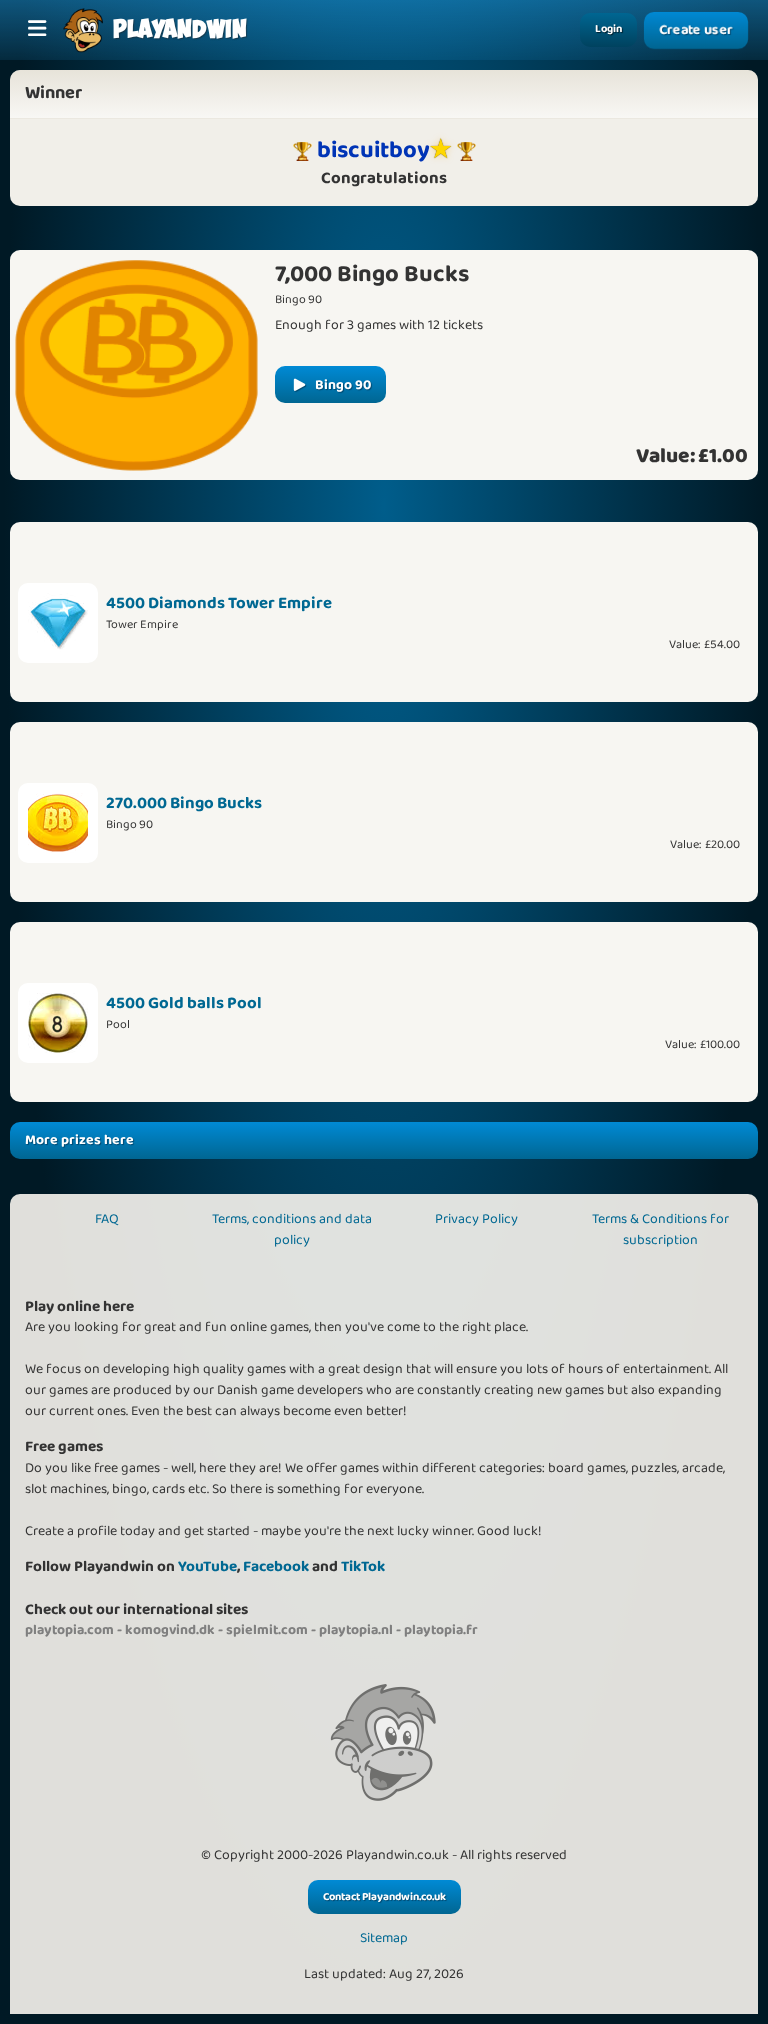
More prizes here (79, 1140)
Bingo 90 (343, 385)
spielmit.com (267, 1630)
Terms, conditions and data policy (292, 1229)
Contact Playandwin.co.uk (384, 1897)
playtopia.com (69, 1630)
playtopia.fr (441, 1630)
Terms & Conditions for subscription (660, 1229)
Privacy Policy (476, 1219)
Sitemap (384, 1938)
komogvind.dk (170, 1630)
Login (608, 29)
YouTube (207, 1566)
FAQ (107, 1219)
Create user (696, 30)
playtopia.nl (356, 1630)
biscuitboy (373, 150)
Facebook (276, 1566)
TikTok (363, 1566)
